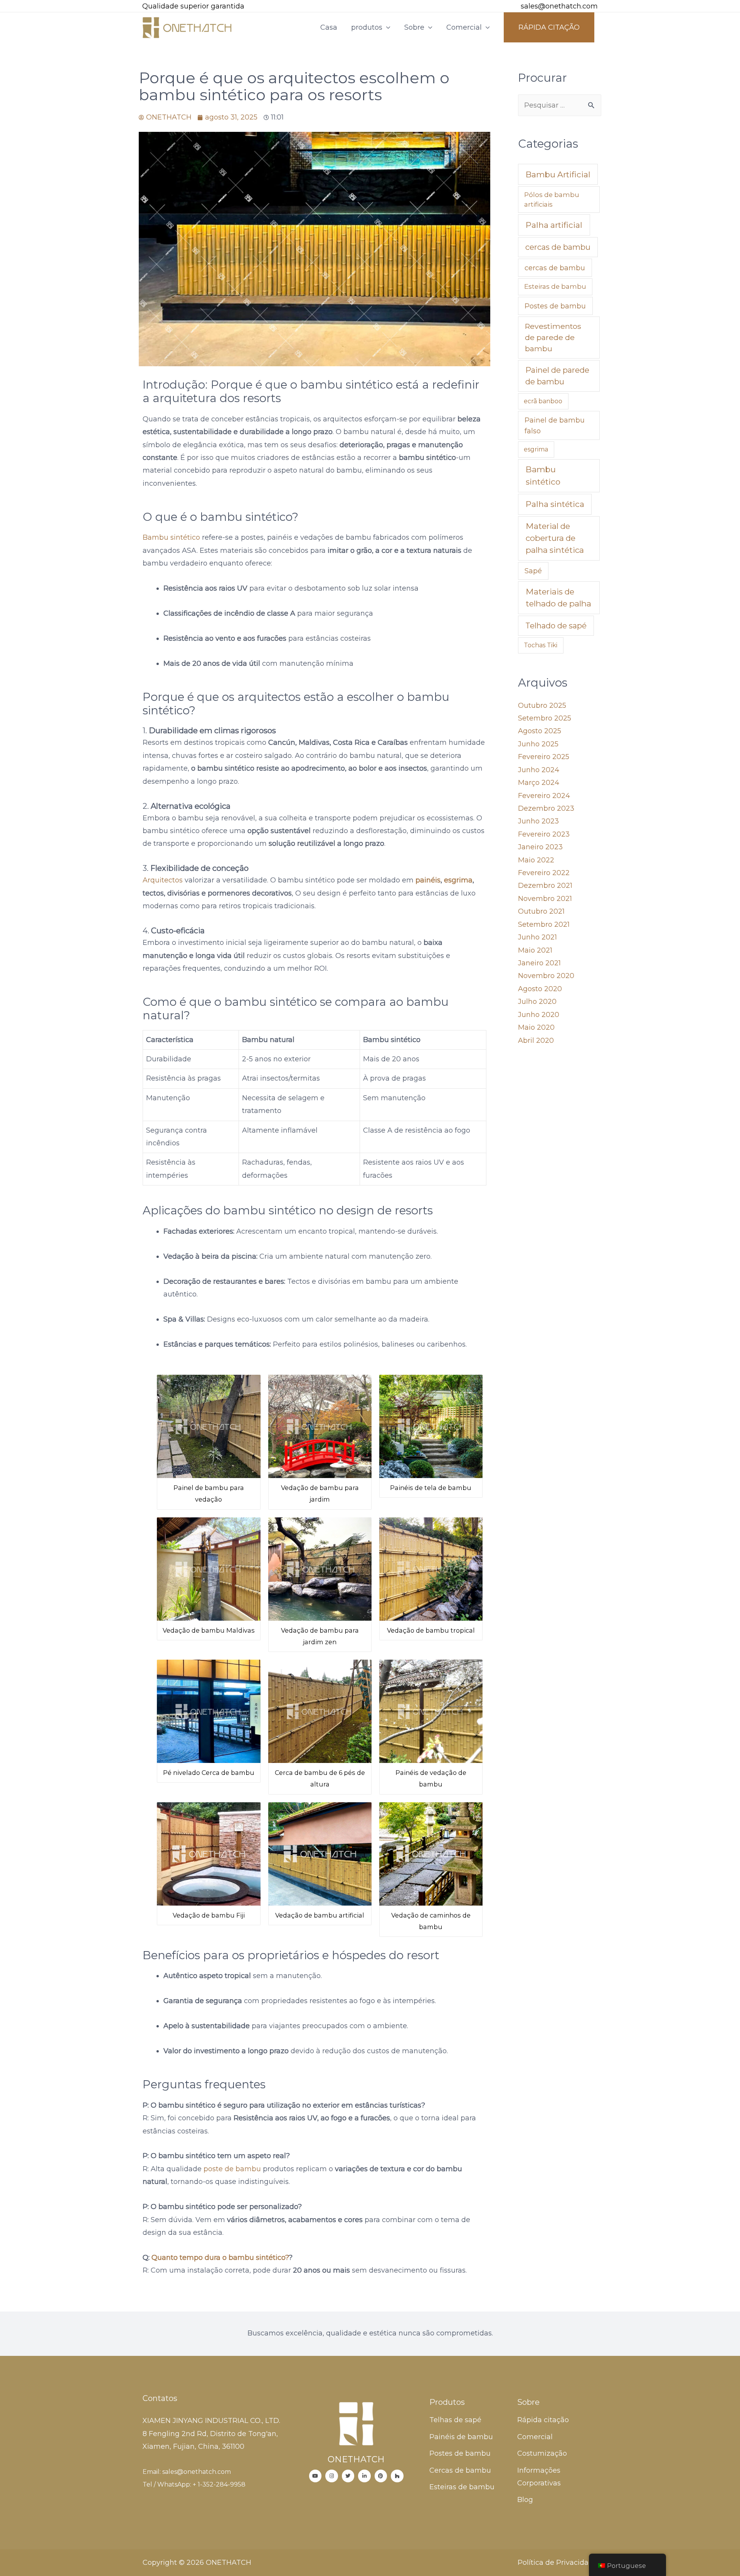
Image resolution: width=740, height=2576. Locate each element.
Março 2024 (539, 783)
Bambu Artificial (558, 174)
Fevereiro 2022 (544, 873)
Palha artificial (554, 225)
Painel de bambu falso (555, 425)
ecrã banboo (543, 401)
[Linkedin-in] (364, 2476)
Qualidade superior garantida (193, 6)
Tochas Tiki (541, 645)
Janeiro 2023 (540, 847)
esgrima (458, 880)
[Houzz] (397, 2476)
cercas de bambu (558, 247)
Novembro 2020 (546, 976)
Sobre (414, 27)
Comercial (464, 27)
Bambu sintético (171, 537)
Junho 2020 (539, 1015)
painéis (428, 880)
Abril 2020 (536, 1041)
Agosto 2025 (540, 731)
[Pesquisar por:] (560, 105)
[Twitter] (348, 2476)
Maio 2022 (536, 860)
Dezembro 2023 (546, 808)
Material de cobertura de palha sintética (555, 538)
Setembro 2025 (545, 718)
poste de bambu (233, 2169)
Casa (329, 27)
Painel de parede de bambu (557, 376)
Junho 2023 (538, 821)
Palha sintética (555, 504)
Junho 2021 (537, 937)
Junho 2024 (539, 770)
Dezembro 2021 (545, 886)
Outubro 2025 (542, 705)
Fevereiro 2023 (544, 834)
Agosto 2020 (540, 989)
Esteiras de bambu (555, 286)
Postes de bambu (555, 306)
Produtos (447, 2402)
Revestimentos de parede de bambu (553, 337)
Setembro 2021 (544, 924)
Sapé (533, 571)
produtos (367, 27)
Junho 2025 (538, 744)
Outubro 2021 (541, 911)
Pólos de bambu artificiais (552, 200)
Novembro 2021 (545, 899)
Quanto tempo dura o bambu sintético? (220, 2258)
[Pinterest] (381, 2476)
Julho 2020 (537, 1002)
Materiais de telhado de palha (558, 598)
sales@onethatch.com (559, 6)
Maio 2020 (536, 1027)
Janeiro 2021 (539, 963)
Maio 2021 (535, 950)
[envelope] (510, 7)
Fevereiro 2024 (544, 796)
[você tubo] (315, 2476)
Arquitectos (163, 880)
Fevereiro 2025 (544, 757)
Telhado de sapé (556, 626)
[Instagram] (332, 2476)
